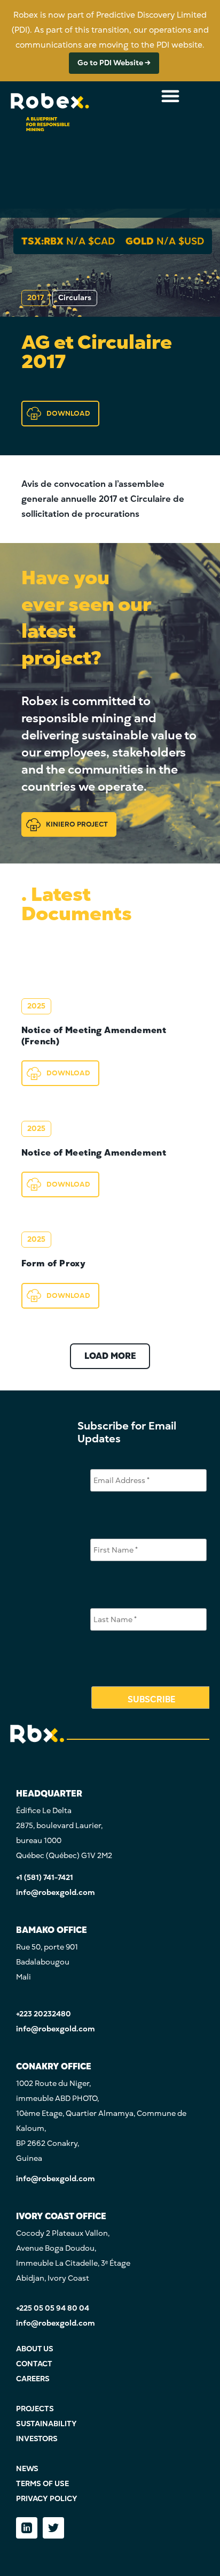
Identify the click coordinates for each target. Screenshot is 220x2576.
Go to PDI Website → (114, 63)
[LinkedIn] (27, 2528)
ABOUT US (35, 2349)
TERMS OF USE (42, 2484)
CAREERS (33, 2379)
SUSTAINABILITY (46, 2424)
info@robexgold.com (56, 1893)
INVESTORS (37, 2439)
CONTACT (34, 2364)
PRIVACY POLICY (47, 2499)
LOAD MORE (110, 1356)
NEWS (27, 2469)
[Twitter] (53, 2528)
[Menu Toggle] (170, 96)
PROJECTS (35, 2409)
